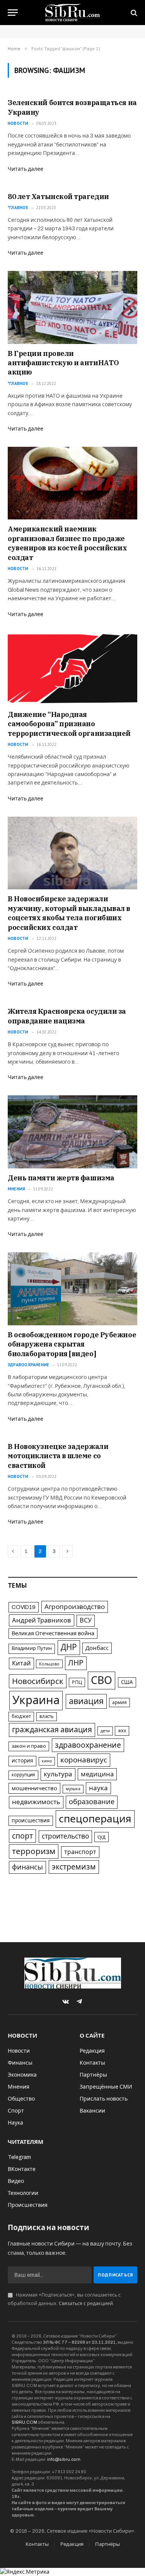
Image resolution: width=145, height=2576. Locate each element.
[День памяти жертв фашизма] (72, 1132)
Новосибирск (38, 1681)
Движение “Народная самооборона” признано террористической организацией (69, 724)
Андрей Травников (42, 1620)
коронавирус (84, 1760)
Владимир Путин (32, 1648)
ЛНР (76, 1663)
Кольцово (49, 1664)
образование (92, 1802)
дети (105, 1731)
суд (101, 1837)
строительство (65, 1836)
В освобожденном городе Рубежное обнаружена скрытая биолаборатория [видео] (72, 1344)
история (22, 1761)
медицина (97, 1774)
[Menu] (13, 13)
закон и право (29, 1746)
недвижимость (36, 1802)
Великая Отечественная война (53, 1633)
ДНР (69, 1647)
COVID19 (24, 1607)
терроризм (34, 1851)
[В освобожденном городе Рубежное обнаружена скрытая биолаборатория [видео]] (72, 1289)
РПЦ (77, 1682)
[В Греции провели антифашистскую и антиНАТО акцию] (72, 307)
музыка (73, 1789)
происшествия (31, 1821)
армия (119, 1703)
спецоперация (95, 1819)
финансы (27, 1867)
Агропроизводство (75, 1607)
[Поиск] (133, 13)
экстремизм (74, 1867)
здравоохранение (88, 1745)
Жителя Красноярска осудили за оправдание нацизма (67, 1016)
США (127, 1682)
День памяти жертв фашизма (61, 1178)
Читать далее (26, 169)
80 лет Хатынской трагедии (58, 197)
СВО (101, 1680)
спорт (22, 1836)
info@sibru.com (64, 2459)
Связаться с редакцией (86, 2304)
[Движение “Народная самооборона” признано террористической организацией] (72, 669)
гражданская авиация (52, 1730)
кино (47, 1761)
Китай (21, 1663)
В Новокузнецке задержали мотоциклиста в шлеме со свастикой (58, 1456)
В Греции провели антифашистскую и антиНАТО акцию (63, 363)
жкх (122, 1731)
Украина (36, 1700)
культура (58, 1774)
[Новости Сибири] (72, 13)
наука (98, 1788)
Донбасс (97, 1648)
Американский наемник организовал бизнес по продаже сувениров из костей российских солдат (67, 543)
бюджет (21, 1716)
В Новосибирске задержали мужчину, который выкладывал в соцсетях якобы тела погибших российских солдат (69, 913)
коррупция (23, 1775)
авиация (86, 1701)
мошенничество (34, 1788)
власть (47, 1716)
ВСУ (86, 1620)
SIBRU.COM (24, 2422)
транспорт (80, 1852)
